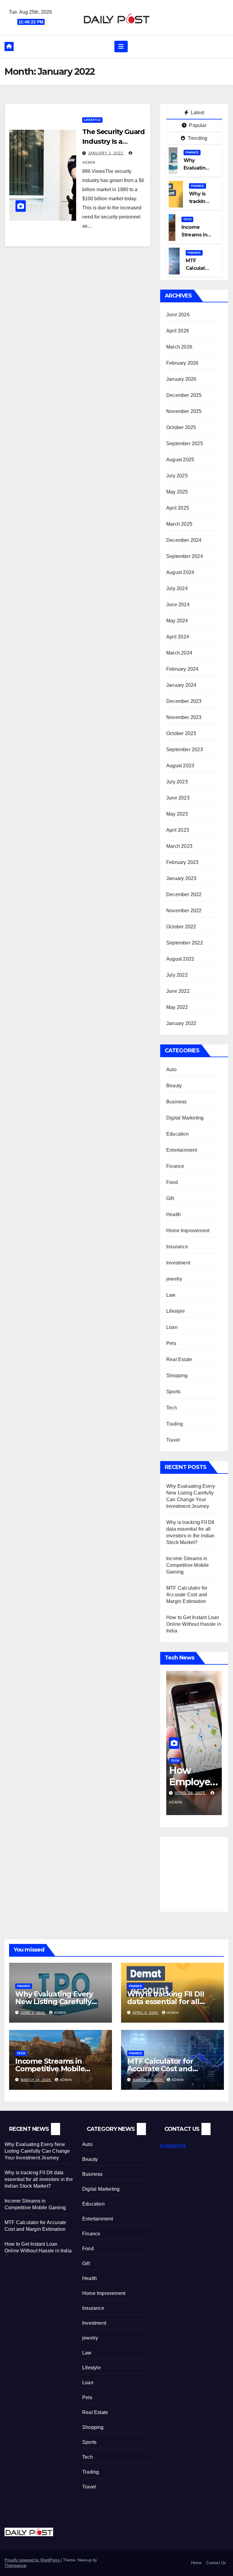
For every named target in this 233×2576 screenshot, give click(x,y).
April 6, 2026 (146, 2013)
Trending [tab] (197, 138)
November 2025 (184, 411)
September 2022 (185, 943)
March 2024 (179, 653)
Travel (173, 1440)
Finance (192, 152)
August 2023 (180, 766)
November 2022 (184, 911)
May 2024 (177, 621)
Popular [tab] (197, 125)
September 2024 (185, 556)
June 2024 (178, 605)
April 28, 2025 (191, 1793)
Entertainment (182, 1150)
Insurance (177, 1247)
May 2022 (177, 1007)
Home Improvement (188, 1231)
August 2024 (180, 572)
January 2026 (181, 379)
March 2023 (179, 846)
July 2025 (177, 476)
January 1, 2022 (106, 153)
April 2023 (178, 830)
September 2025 (185, 444)
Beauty (174, 1086)
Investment (178, 1263)
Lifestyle (92, 120)
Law (171, 1295)
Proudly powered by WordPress (33, 2560)
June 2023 (178, 798)
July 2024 (177, 588)
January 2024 (181, 685)
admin (60, 2013)
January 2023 (181, 878)
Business (177, 1102)
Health (174, 1214)
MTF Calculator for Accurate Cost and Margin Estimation (187, 1595)
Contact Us (173, 2146)
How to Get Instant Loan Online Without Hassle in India (194, 1624)
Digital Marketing (185, 1118)
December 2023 (184, 701)
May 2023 (177, 814)
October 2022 (181, 927)
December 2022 (184, 894)
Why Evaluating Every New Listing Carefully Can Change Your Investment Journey (37, 2151)
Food (172, 1182)
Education (177, 1134)
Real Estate (179, 1359)
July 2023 (177, 782)
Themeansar (15, 2566)
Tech (187, 219)
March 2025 (179, 524)
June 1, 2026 (33, 2013)
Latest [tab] (197, 113)
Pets (171, 1343)
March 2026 (179, 347)
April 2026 (178, 331)
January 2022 (181, 1023)
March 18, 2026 (36, 2080)
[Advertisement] (200, 1870)
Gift (170, 1198)
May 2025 (177, 492)
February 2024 (182, 669)
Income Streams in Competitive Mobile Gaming (188, 1565)
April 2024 (178, 637)
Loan (172, 1327)
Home (196, 2563)
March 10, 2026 (148, 2080)
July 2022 (177, 975)
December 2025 (184, 395)
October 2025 (181, 427)
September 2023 (185, 750)
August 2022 (180, 959)
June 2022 (178, 991)
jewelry (174, 1279)
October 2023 (181, 733)
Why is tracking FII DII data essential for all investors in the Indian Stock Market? (39, 2179)
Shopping (177, 1376)
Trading (175, 1424)
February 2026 (182, 363)
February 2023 (182, 862)
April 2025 (178, 508)
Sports (173, 1392)
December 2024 (184, 540)
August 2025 (180, 460)
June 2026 (178, 315)
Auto (171, 1070)
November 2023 (184, 717)
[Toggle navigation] (121, 46)
